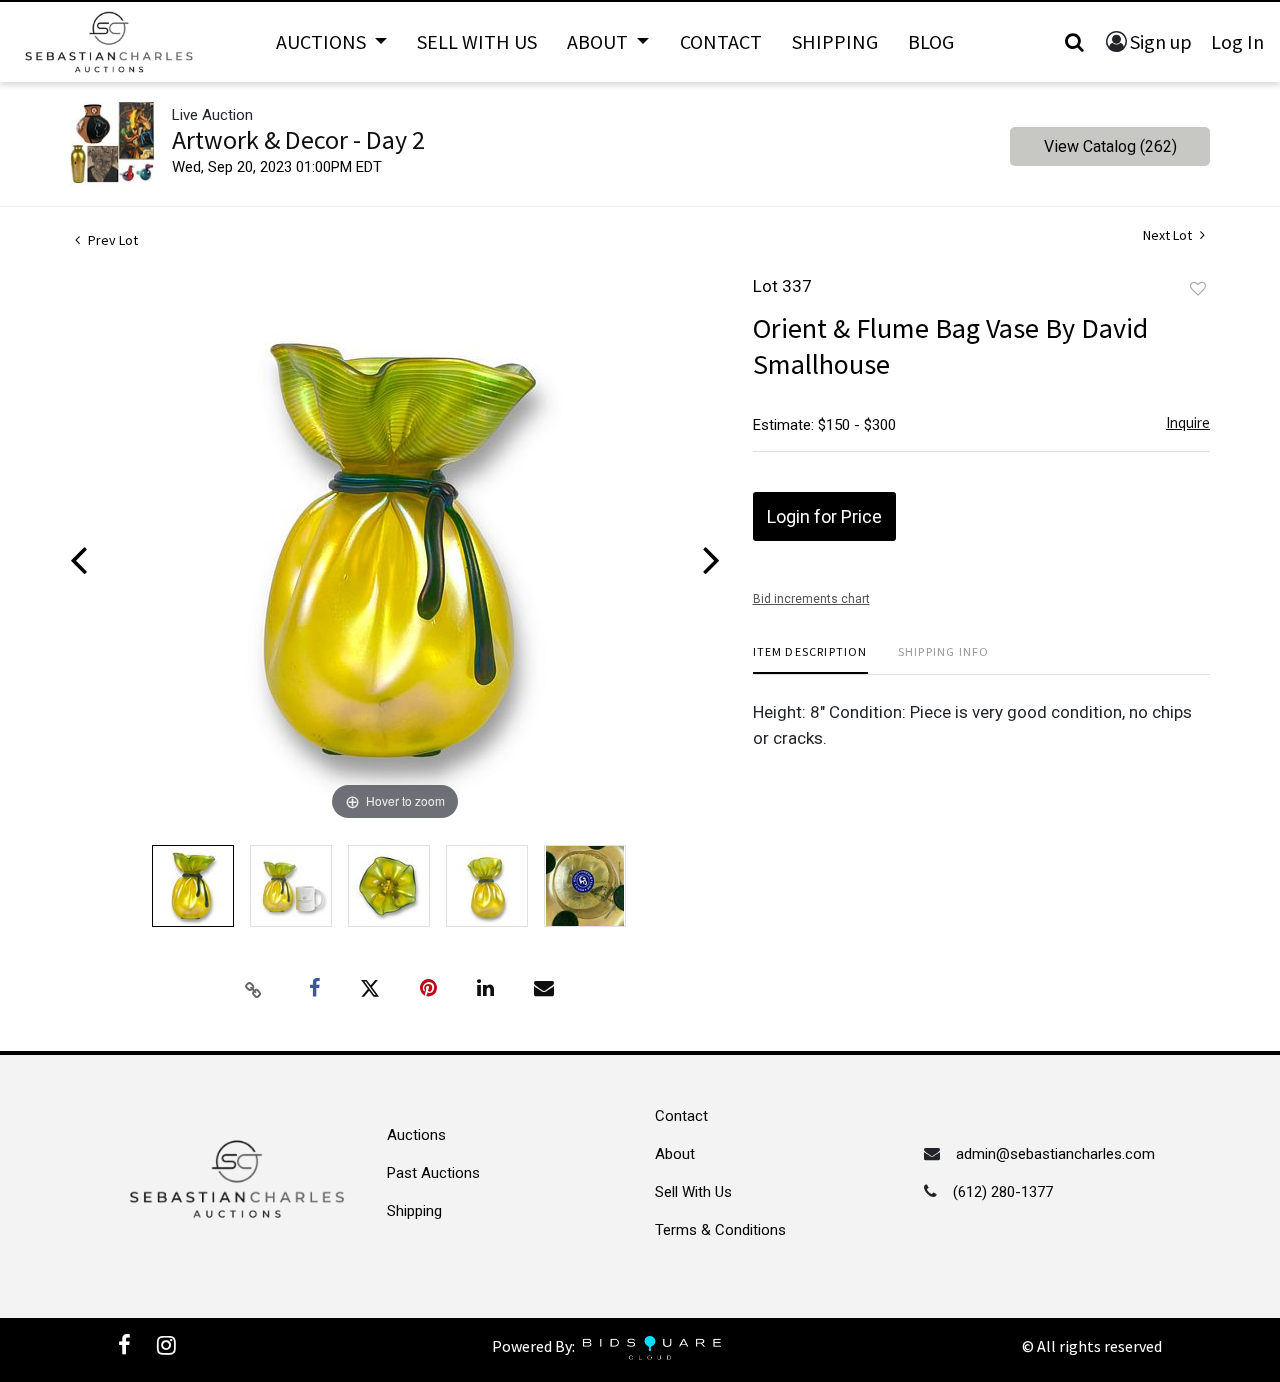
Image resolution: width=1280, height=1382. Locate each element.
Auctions (416, 1135)
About (675, 1154)
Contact (721, 41)
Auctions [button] (323, 41)
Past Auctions (433, 1173)
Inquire (1188, 422)
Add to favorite (1198, 289)
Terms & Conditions (720, 1230)
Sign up (1161, 41)
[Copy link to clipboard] (254, 989)
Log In (1237, 41)
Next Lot (1169, 235)
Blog (931, 41)
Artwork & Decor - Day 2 (298, 139)
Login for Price (824, 516)
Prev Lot (111, 240)
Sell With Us (477, 41)
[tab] (810, 659)
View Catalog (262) (1110, 146)
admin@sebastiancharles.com (1055, 1154)
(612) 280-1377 (1003, 1192)
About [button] (599, 41)
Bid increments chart (811, 599)
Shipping (835, 41)
